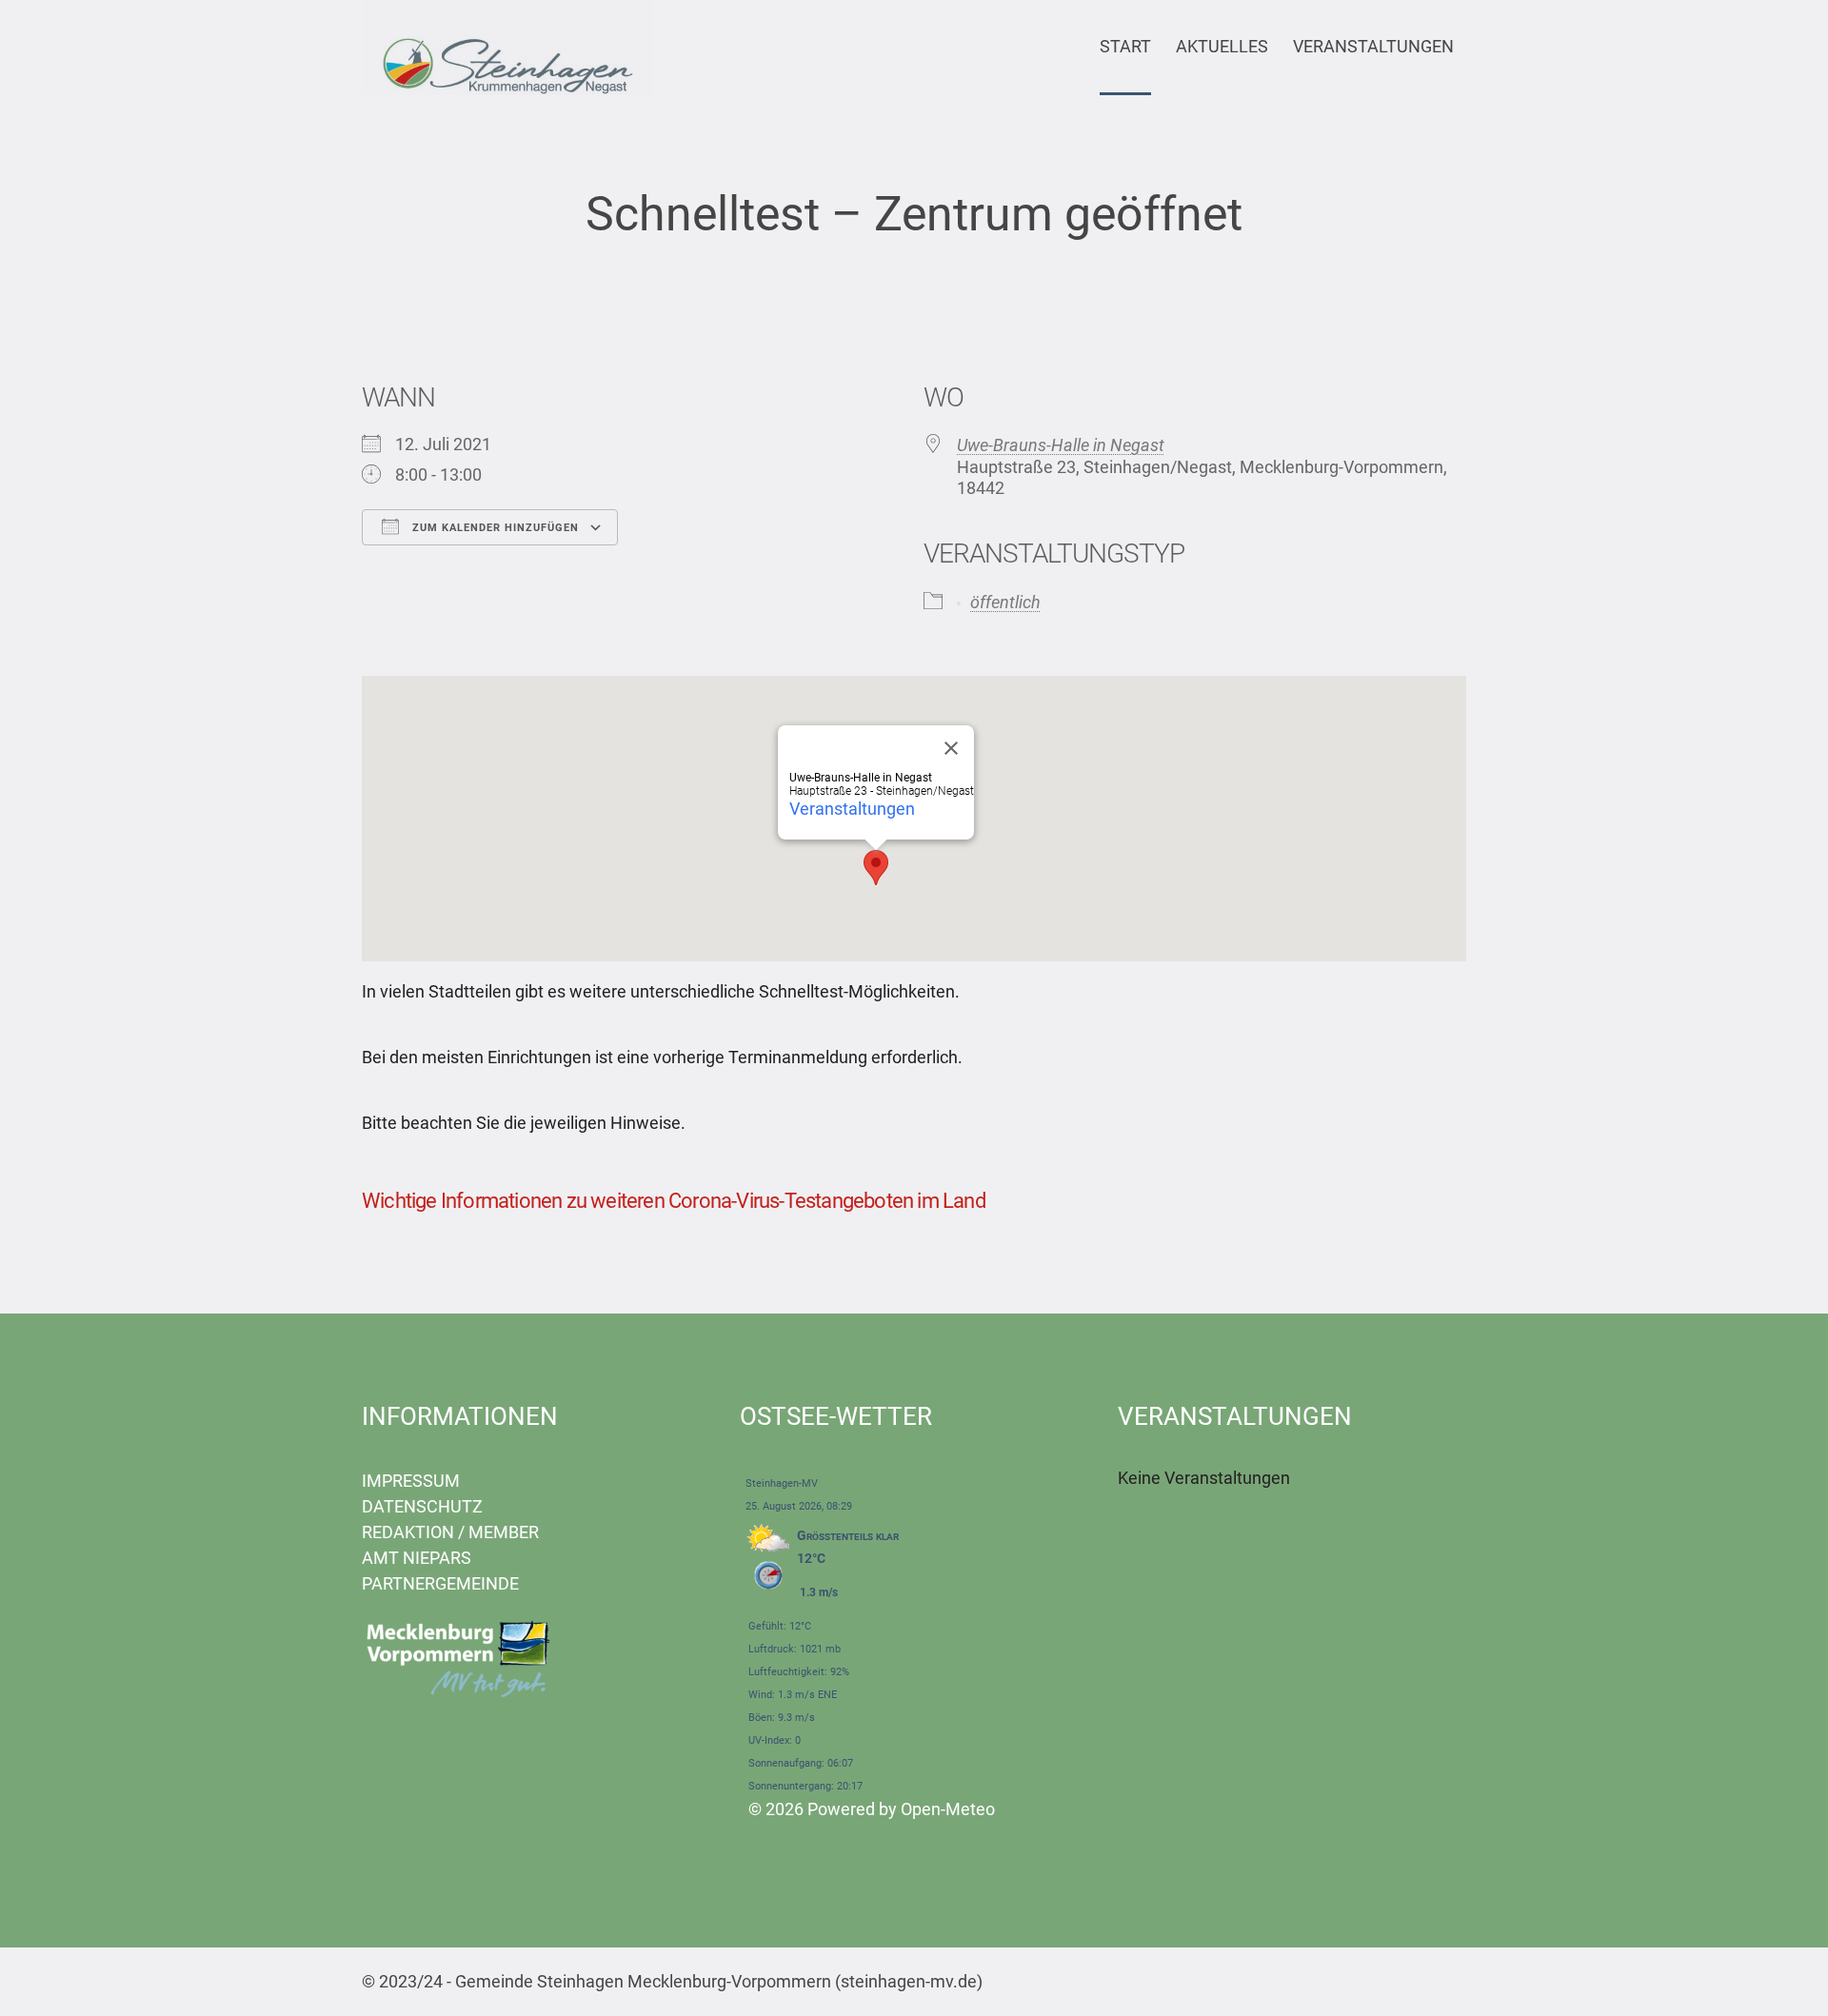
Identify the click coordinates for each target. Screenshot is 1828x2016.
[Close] (951, 748)
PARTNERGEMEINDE (440, 1583)
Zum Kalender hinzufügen (494, 528)
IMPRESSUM (411, 1481)
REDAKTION (408, 1532)
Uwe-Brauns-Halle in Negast (1061, 445)
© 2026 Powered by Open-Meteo (872, 1809)
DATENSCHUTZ (422, 1506)
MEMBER (504, 1532)
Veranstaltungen (852, 809)
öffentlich (1005, 602)
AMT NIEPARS (417, 1558)
